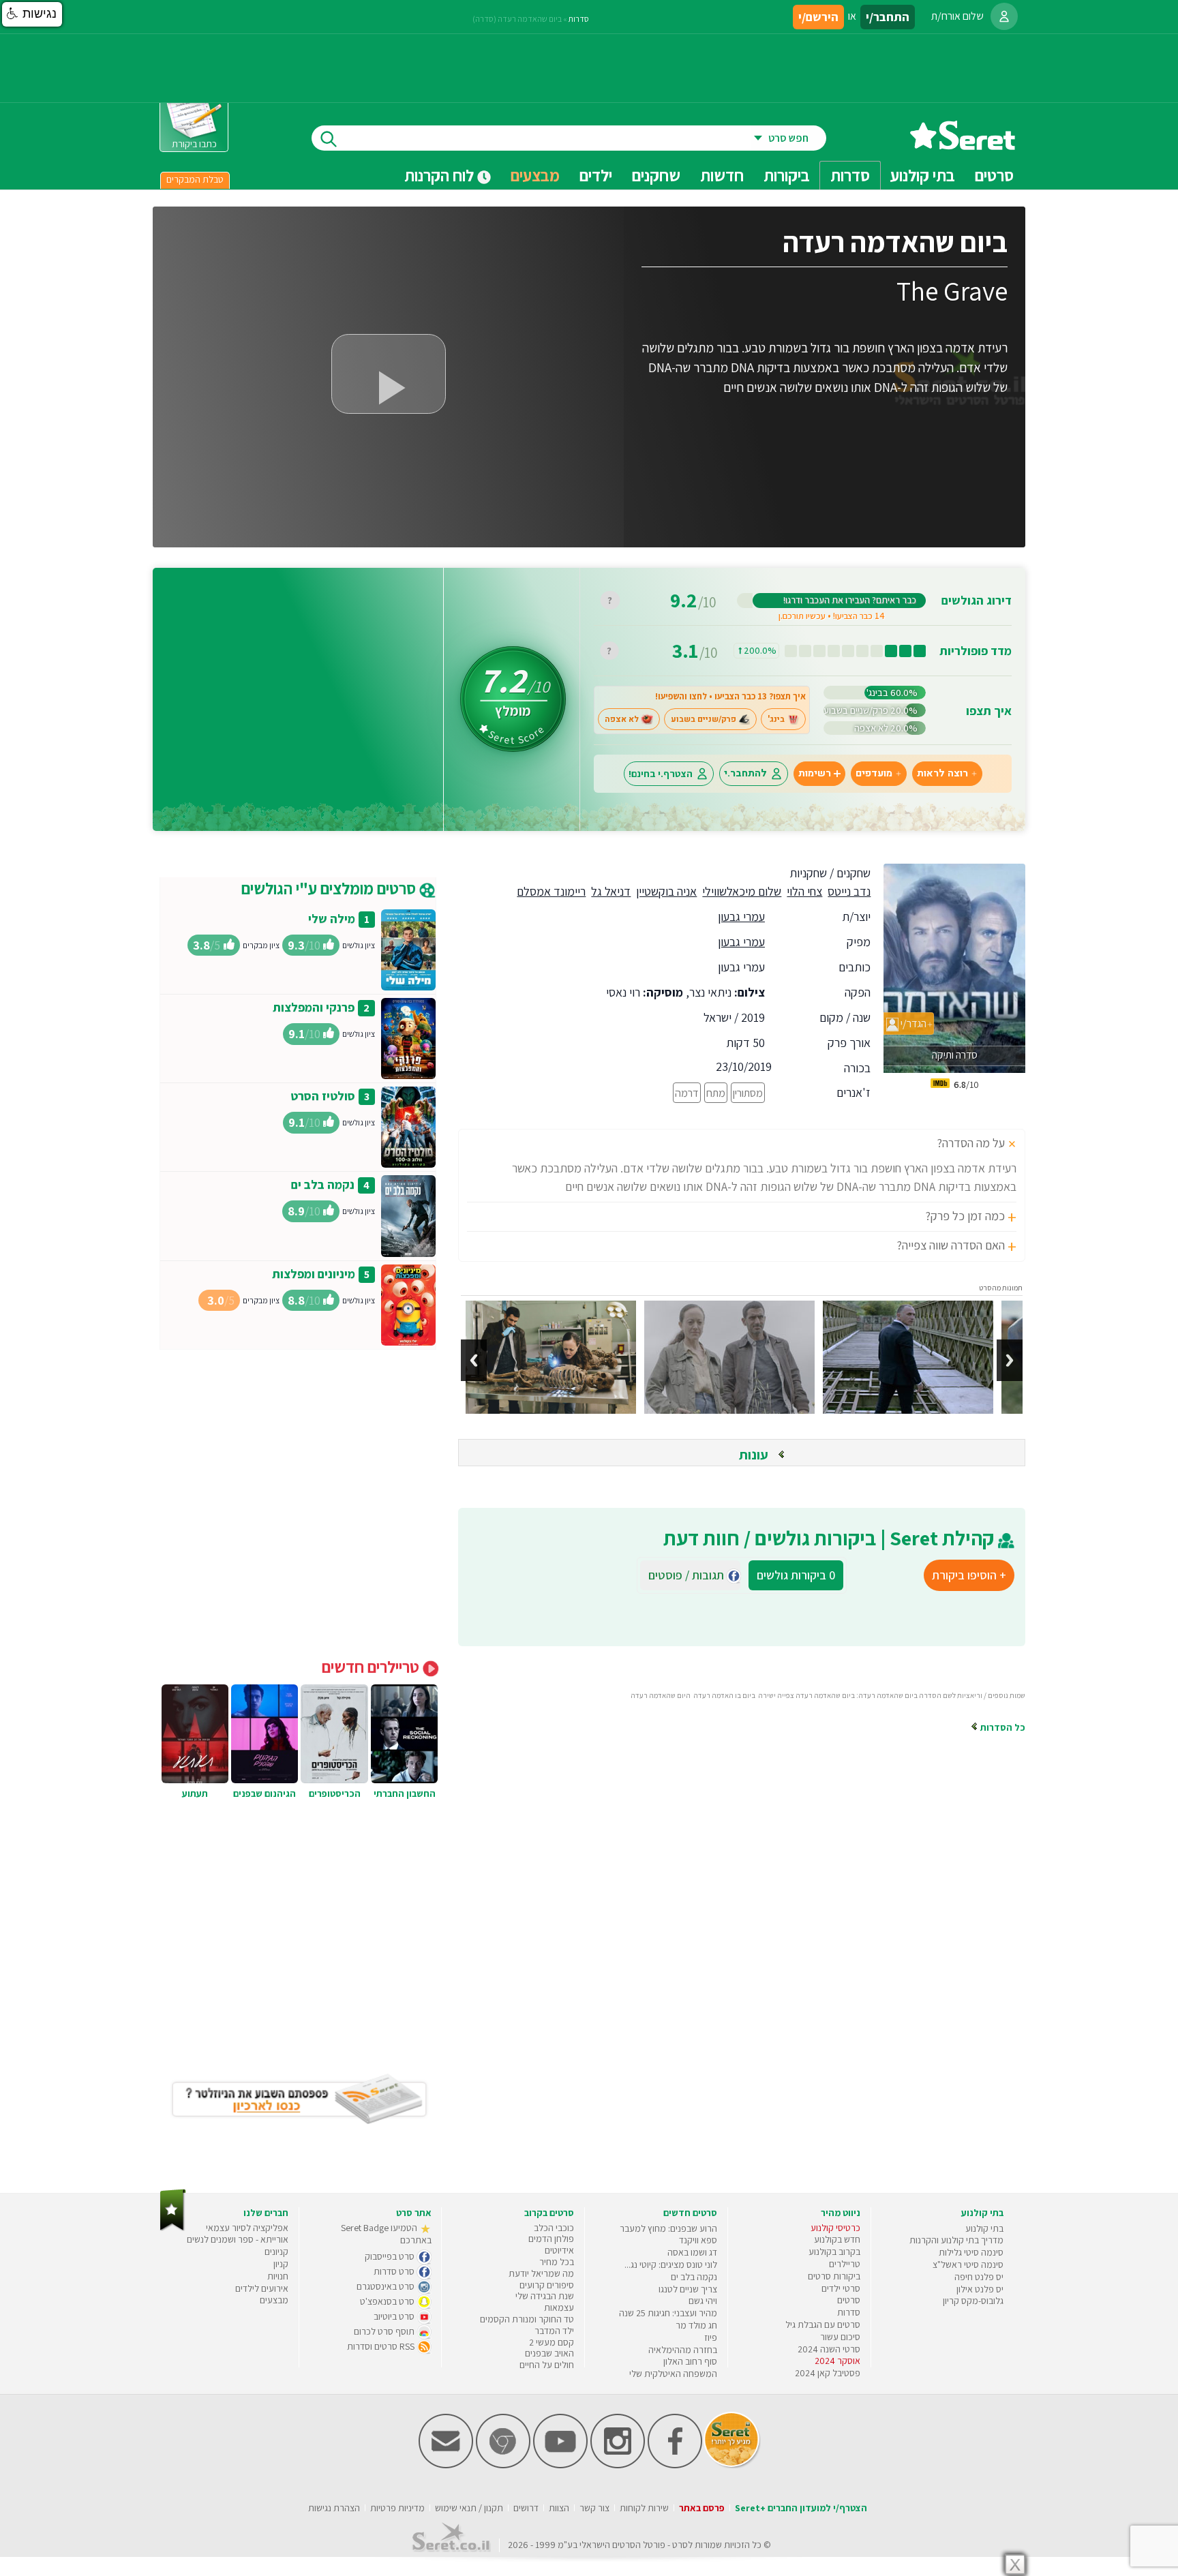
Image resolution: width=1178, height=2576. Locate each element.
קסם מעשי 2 (552, 2342)
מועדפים (874, 773)
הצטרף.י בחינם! (661, 773)
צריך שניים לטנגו (688, 2289)
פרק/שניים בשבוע (704, 719)
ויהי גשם (703, 2301)
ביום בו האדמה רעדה (724, 1695)
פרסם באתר (702, 2508)
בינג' (776, 719)
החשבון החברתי (405, 1793)
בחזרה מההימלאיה (683, 2350)
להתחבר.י (745, 773)
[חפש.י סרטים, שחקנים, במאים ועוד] (326, 138)
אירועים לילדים (262, 2288)
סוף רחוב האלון (690, 2361)
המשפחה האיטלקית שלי (673, 2374)
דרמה (687, 1093)
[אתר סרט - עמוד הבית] (963, 145)
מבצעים (535, 175)
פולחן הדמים (551, 2239)
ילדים (596, 175)
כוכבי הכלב (554, 2228)
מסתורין (748, 1093)
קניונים (276, 2252)
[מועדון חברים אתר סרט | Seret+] (446, 2465)
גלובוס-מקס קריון (973, 2301)
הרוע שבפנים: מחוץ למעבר (668, 2228)
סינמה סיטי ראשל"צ (968, 2264)
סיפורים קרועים (547, 2285)
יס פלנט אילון (980, 2289)
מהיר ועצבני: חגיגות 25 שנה (668, 2313)
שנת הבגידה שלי (545, 2296)
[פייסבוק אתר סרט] (675, 2465)
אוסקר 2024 (837, 2361)
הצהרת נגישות (334, 2508)
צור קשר (594, 2508)
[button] (32, 14)
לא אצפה (622, 719)
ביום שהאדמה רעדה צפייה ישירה (806, 1695)
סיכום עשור (840, 2337)
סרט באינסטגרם (387, 2286)
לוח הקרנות (441, 175)
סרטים (849, 2300)
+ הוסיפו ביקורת (969, 1575)
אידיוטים (559, 2250)
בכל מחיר (557, 2262)
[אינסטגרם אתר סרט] (618, 2465)
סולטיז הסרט (323, 1096)
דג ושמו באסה (692, 2252)
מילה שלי (332, 919)
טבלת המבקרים (195, 179)
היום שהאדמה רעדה (661, 1695)
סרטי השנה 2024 (829, 2349)
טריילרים (845, 2264)
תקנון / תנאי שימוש (469, 2508)
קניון (281, 2264)
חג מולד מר (696, 2325)
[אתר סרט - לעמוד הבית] (173, 2228)
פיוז (711, 2337)
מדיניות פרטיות (397, 2508)
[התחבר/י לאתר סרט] (1004, 16)
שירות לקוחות (644, 2508)
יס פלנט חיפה (979, 2277)
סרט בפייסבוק (391, 2256)
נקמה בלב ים (323, 1184)
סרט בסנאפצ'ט (388, 2301)
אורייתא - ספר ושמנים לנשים (238, 2239)
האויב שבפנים (549, 2353)
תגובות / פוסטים (690, 1575)
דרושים (526, 2508)
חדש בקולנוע (837, 2239)
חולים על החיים (547, 2365)
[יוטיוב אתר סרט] (560, 2465)
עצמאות (559, 2307)
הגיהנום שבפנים (265, 1793)
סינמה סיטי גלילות (971, 2252)
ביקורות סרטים (834, 2276)
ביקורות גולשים (796, 1575)
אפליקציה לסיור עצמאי (247, 2228)
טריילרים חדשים (372, 1667)
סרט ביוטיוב (395, 2316)
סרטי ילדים (841, 2288)
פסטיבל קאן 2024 (828, 2373)
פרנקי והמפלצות (314, 1007)
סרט (680, 2545)
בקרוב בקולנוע (834, 2252)
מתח (716, 1093)
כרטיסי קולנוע (835, 2228)
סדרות (579, 19)
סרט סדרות (395, 2271)
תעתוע (195, 1793)
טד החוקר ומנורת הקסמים (527, 2319)
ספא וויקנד (698, 2240)
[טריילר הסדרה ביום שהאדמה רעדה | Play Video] (389, 374)
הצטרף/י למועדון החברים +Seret (801, 2508)
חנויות (278, 2276)
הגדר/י (912, 1024)
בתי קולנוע (984, 2228)
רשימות (815, 773)
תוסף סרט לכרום (385, 2331)
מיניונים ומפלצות (314, 1274)
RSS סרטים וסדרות (382, 2346)
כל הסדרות (1002, 1727)
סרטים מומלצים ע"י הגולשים (330, 888)
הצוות (559, 2508)
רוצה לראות (942, 773)
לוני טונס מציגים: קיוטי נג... (671, 2264)
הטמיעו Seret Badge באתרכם (386, 2234)
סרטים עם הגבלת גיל (823, 2324)
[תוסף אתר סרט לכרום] (503, 2465)
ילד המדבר (554, 2331)
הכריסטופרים (335, 1793)
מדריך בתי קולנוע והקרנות (956, 2240)
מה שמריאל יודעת (541, 2273)
